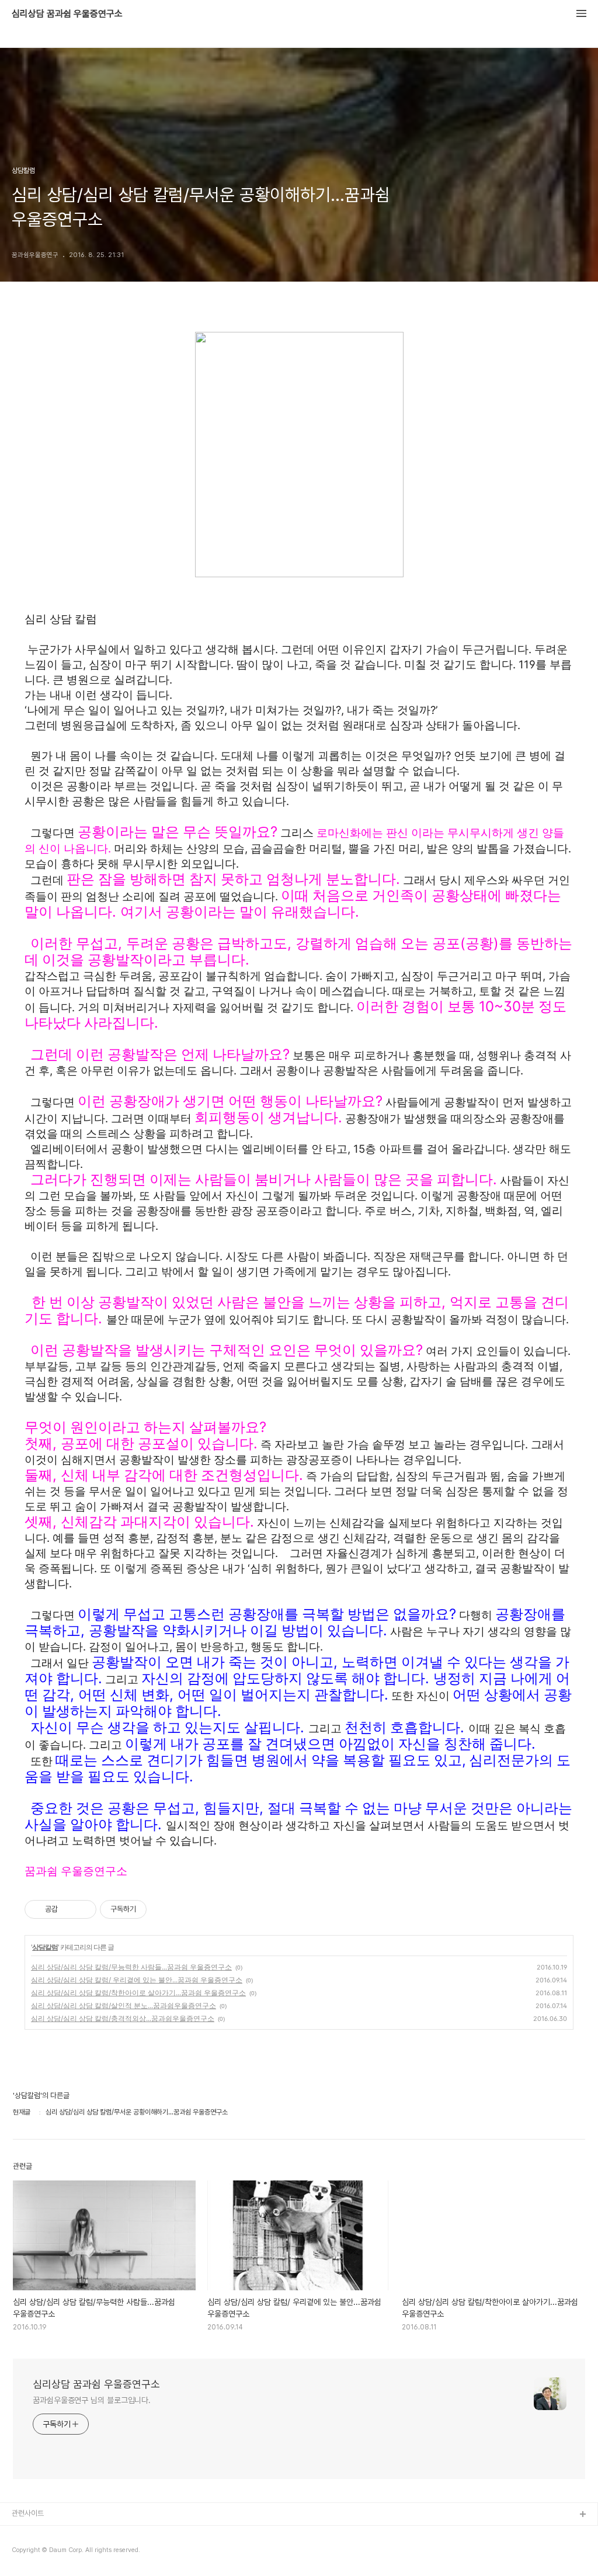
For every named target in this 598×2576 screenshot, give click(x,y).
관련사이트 (28, 2513)
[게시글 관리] (83, 1909)
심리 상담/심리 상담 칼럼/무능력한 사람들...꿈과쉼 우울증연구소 (131, 1967)
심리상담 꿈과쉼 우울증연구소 (67, 14)
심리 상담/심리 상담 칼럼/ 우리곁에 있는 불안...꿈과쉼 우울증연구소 (137, 1980)
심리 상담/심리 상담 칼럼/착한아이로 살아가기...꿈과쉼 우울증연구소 (138, 1993)
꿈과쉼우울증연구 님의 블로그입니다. (92, 2400)
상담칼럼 (45, 1947)
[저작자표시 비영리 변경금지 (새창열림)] (162, 1909)
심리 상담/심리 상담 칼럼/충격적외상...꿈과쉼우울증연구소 (123, 2018)
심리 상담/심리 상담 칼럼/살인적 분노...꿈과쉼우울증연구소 (124, 2005)
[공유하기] (69, 1909)
